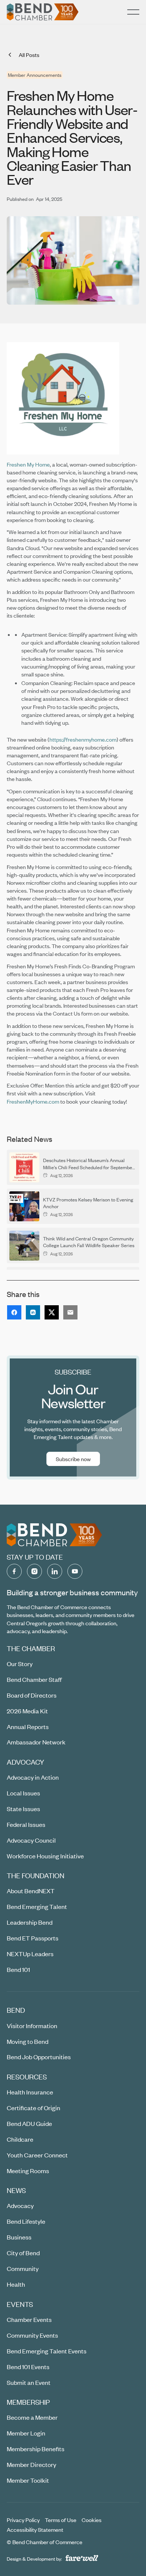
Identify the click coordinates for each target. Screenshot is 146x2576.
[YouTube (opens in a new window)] (75, 1571)
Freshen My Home (28, 464)
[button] (133, 12)
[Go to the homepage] (55, 1535)
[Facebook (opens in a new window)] (14, 1571)
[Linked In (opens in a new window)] (55, 1571)
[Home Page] (43, 12)
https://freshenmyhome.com (83, 739)
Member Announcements (35, 75)
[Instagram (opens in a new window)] (34, 1571)
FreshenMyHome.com (33, 1101)
